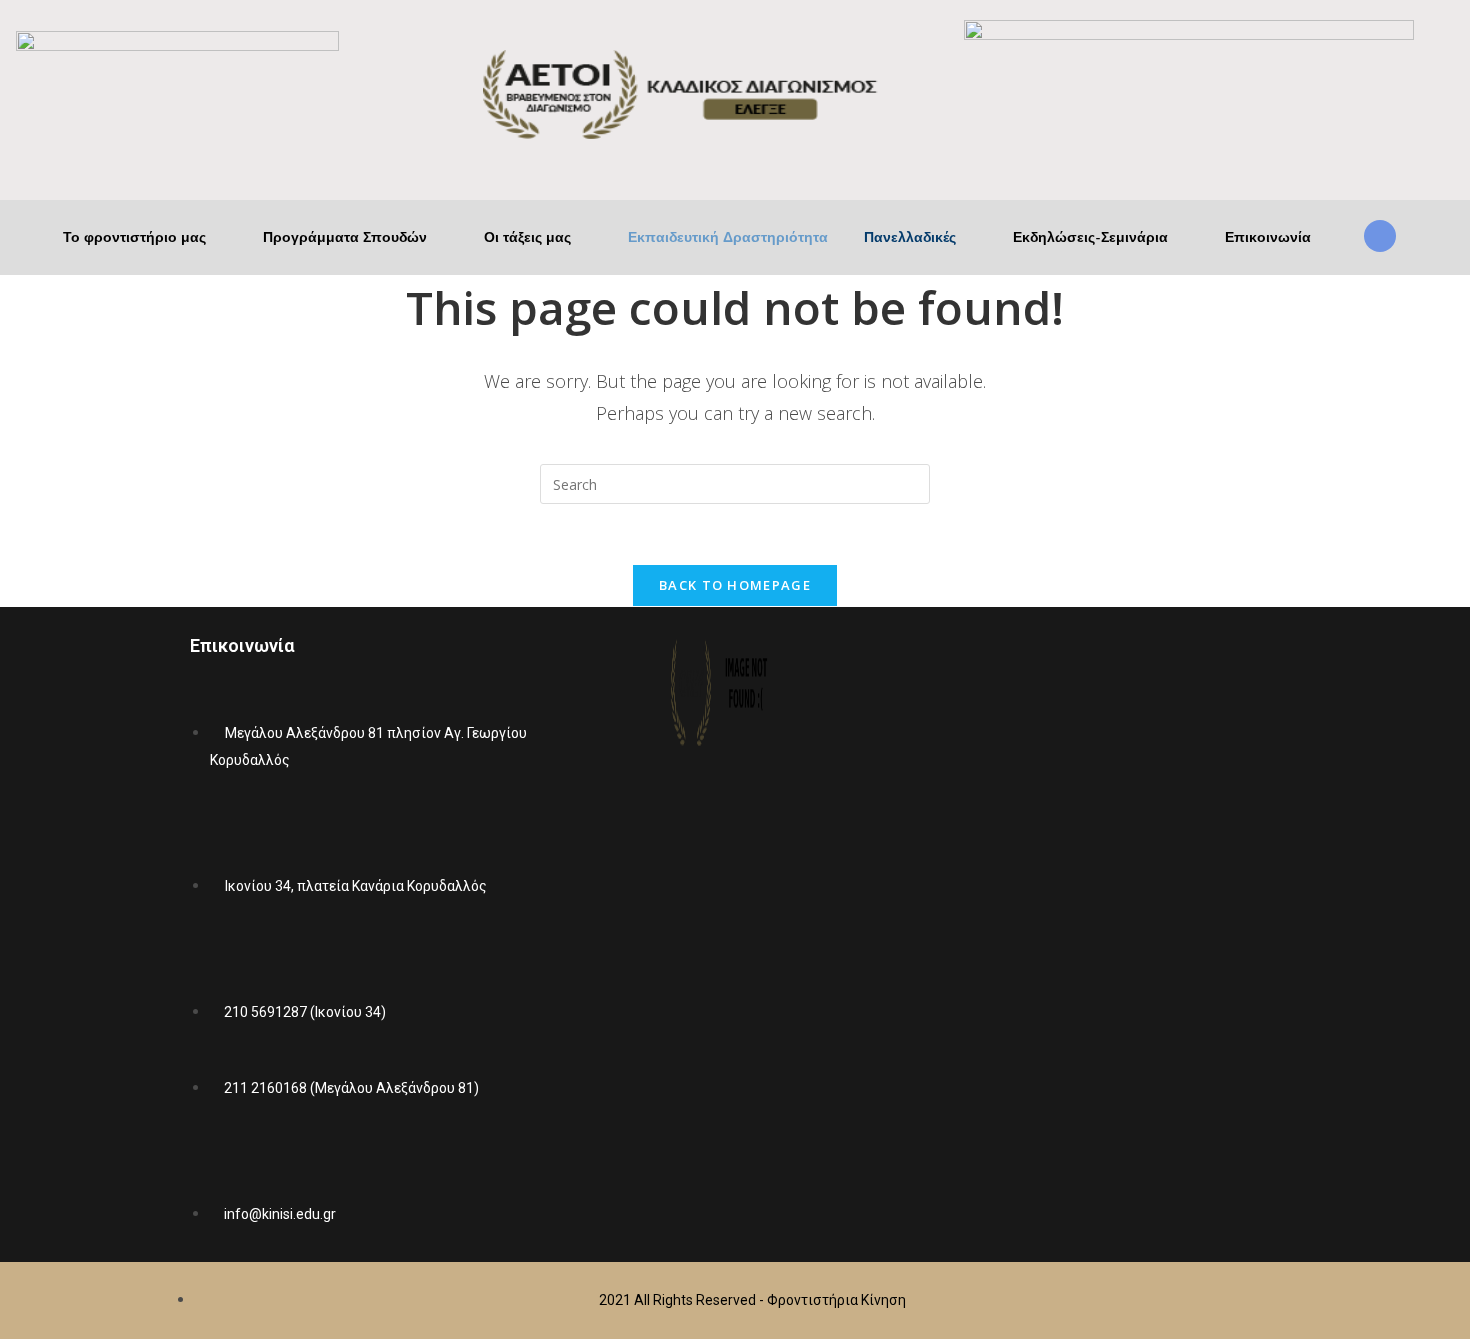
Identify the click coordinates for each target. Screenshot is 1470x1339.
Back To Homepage (735, 585)
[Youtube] (1115, 931)
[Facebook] (1056, 931)
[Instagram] (1174, 931)
